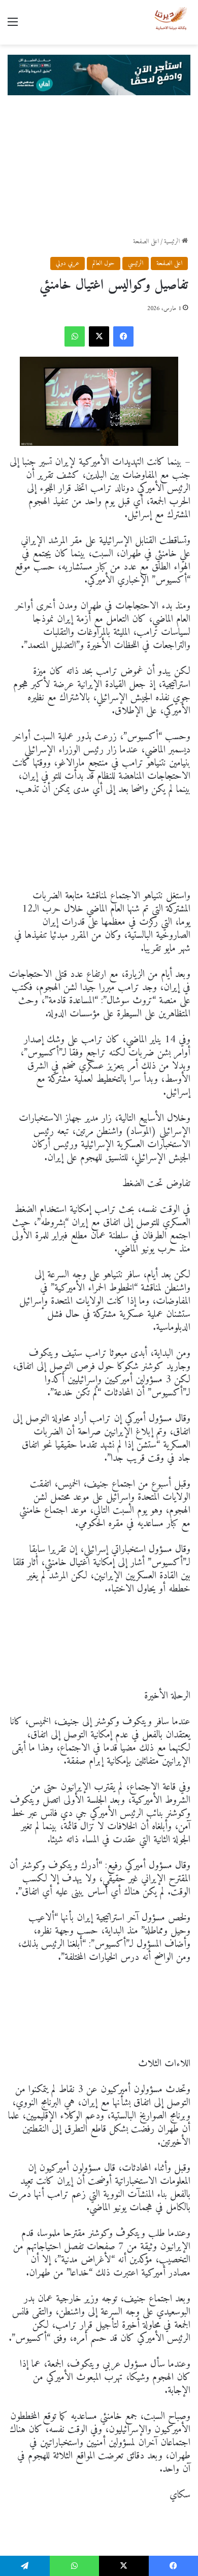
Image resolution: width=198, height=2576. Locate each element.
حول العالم (104, 263)
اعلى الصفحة (146, 241)
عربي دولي (68, 263)
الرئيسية (173, 241)
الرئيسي (136, 263)
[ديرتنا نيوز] (171, 22)
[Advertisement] (99, 166)
